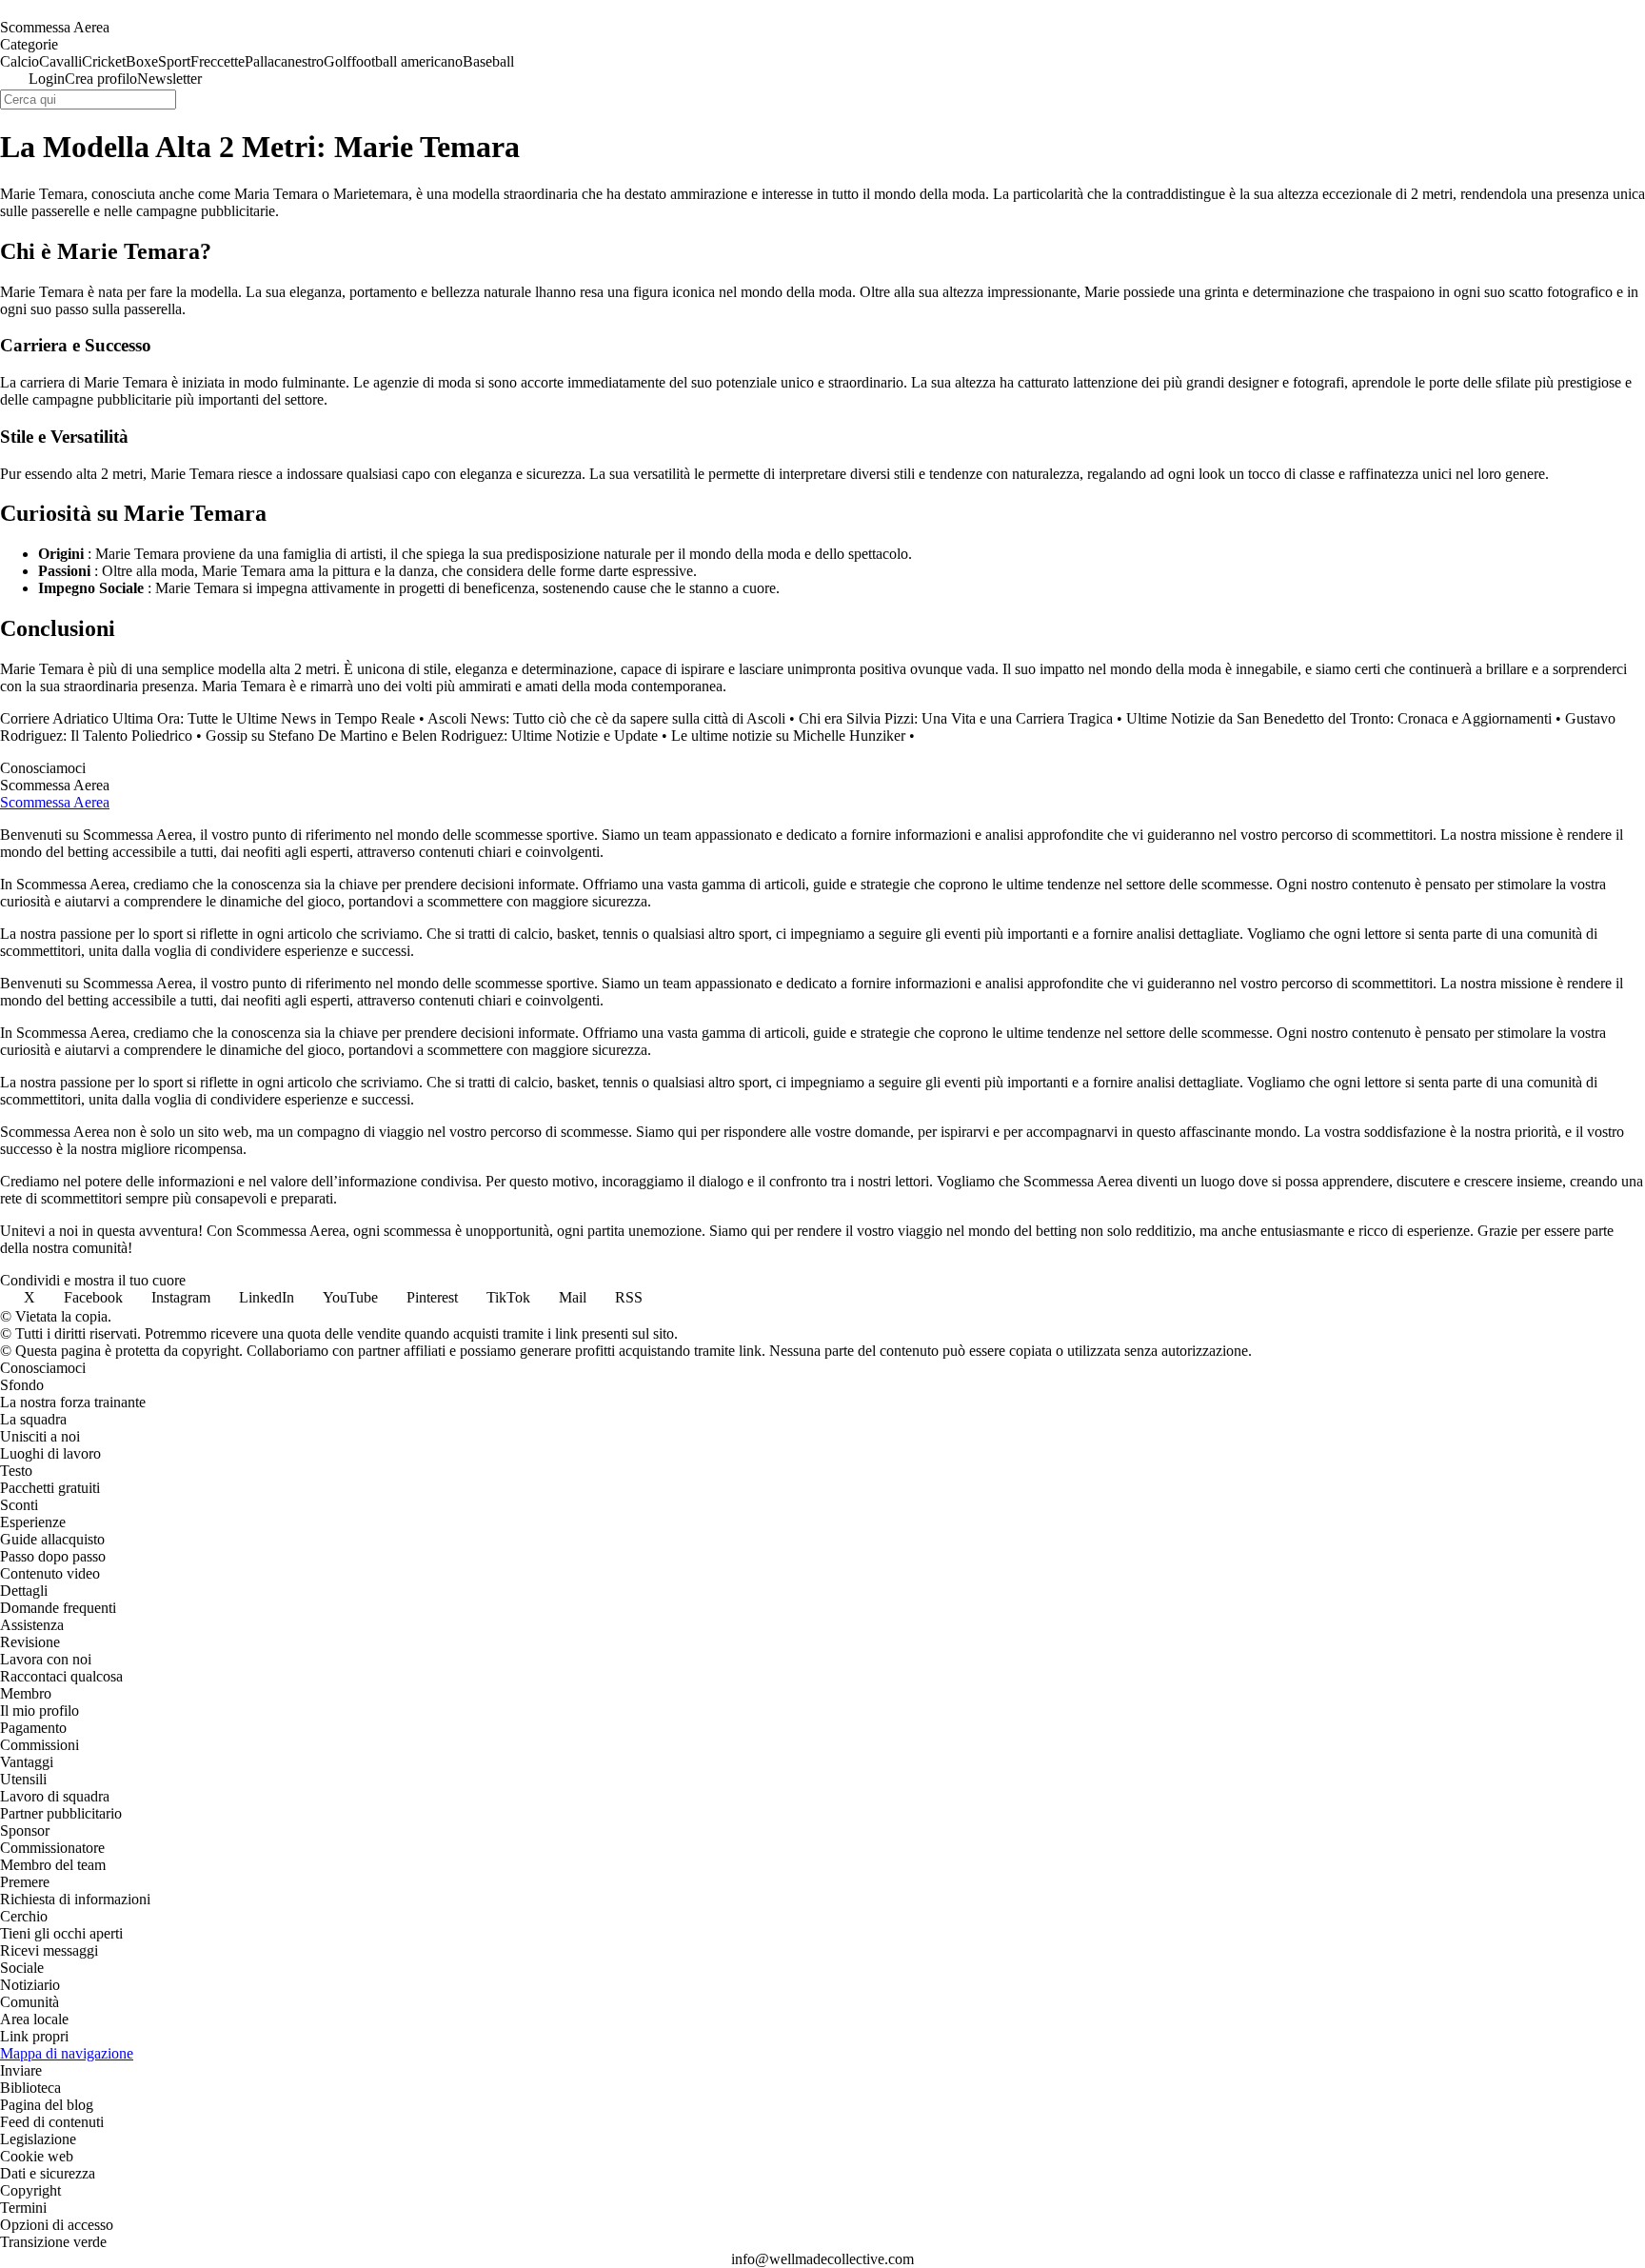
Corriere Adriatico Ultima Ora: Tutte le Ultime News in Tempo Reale (208, 718)
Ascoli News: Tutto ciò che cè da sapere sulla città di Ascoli (606, 718)
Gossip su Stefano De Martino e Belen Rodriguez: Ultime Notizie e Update (432, 736)
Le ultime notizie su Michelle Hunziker (788, 736)
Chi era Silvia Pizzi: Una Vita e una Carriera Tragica (956, 718)
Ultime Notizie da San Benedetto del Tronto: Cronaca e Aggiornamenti (1339, 718)
